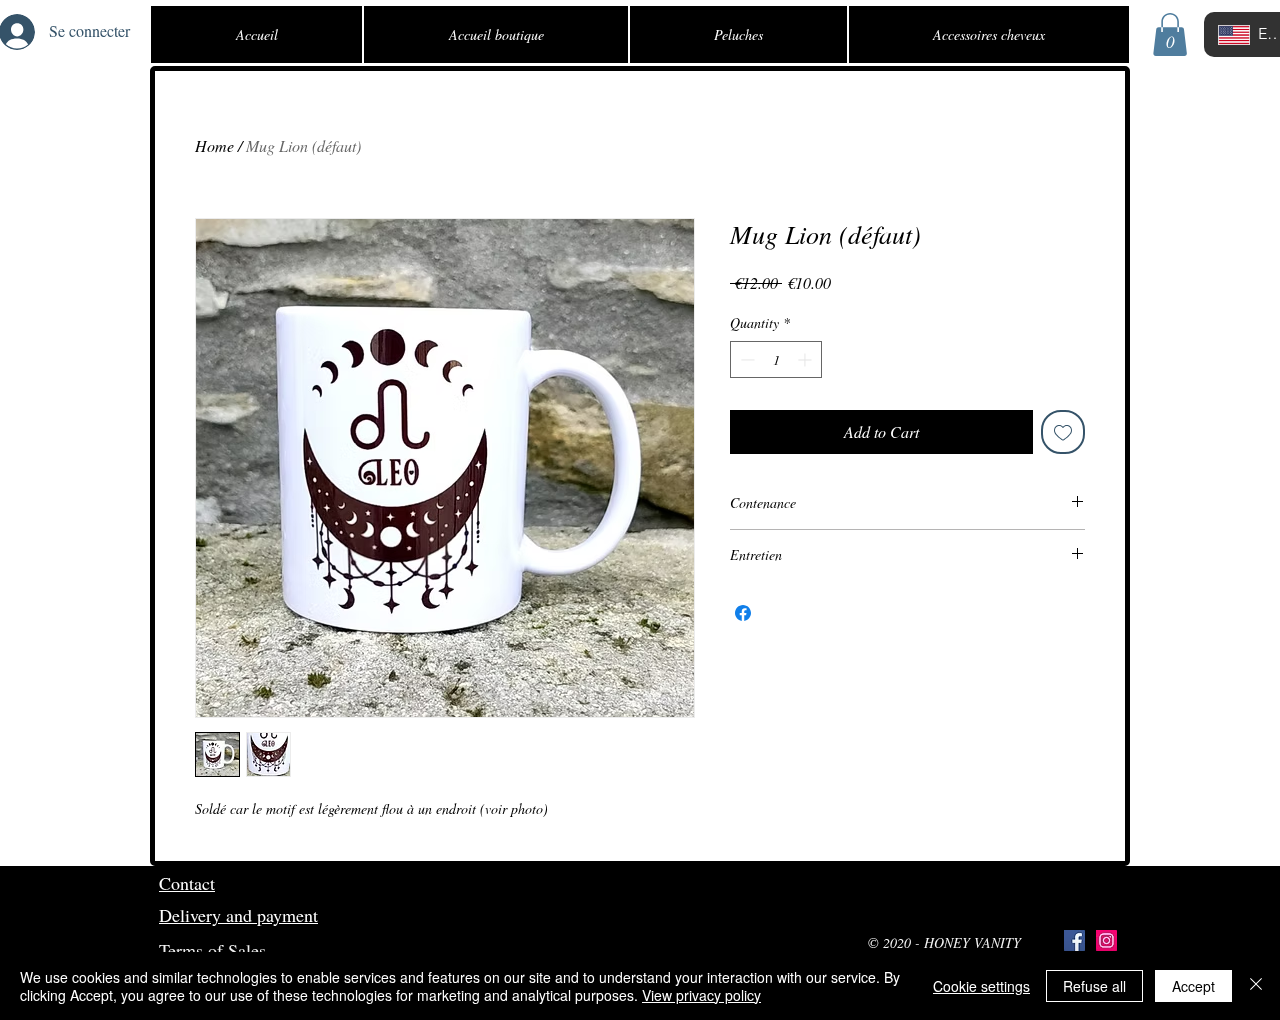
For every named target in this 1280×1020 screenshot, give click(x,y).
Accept (1193, 986)
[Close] (1256, 986)
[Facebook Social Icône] (1074, 940)
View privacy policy (701, 995)
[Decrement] (745, 359)
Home (214, 145)
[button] (1170, 34)
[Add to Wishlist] (1063, 432)
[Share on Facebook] (743, 613)
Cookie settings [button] (981, 986)
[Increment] (806, 359)
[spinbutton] (776, 359)
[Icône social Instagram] (1106, 940)
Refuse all (1094, 986)
